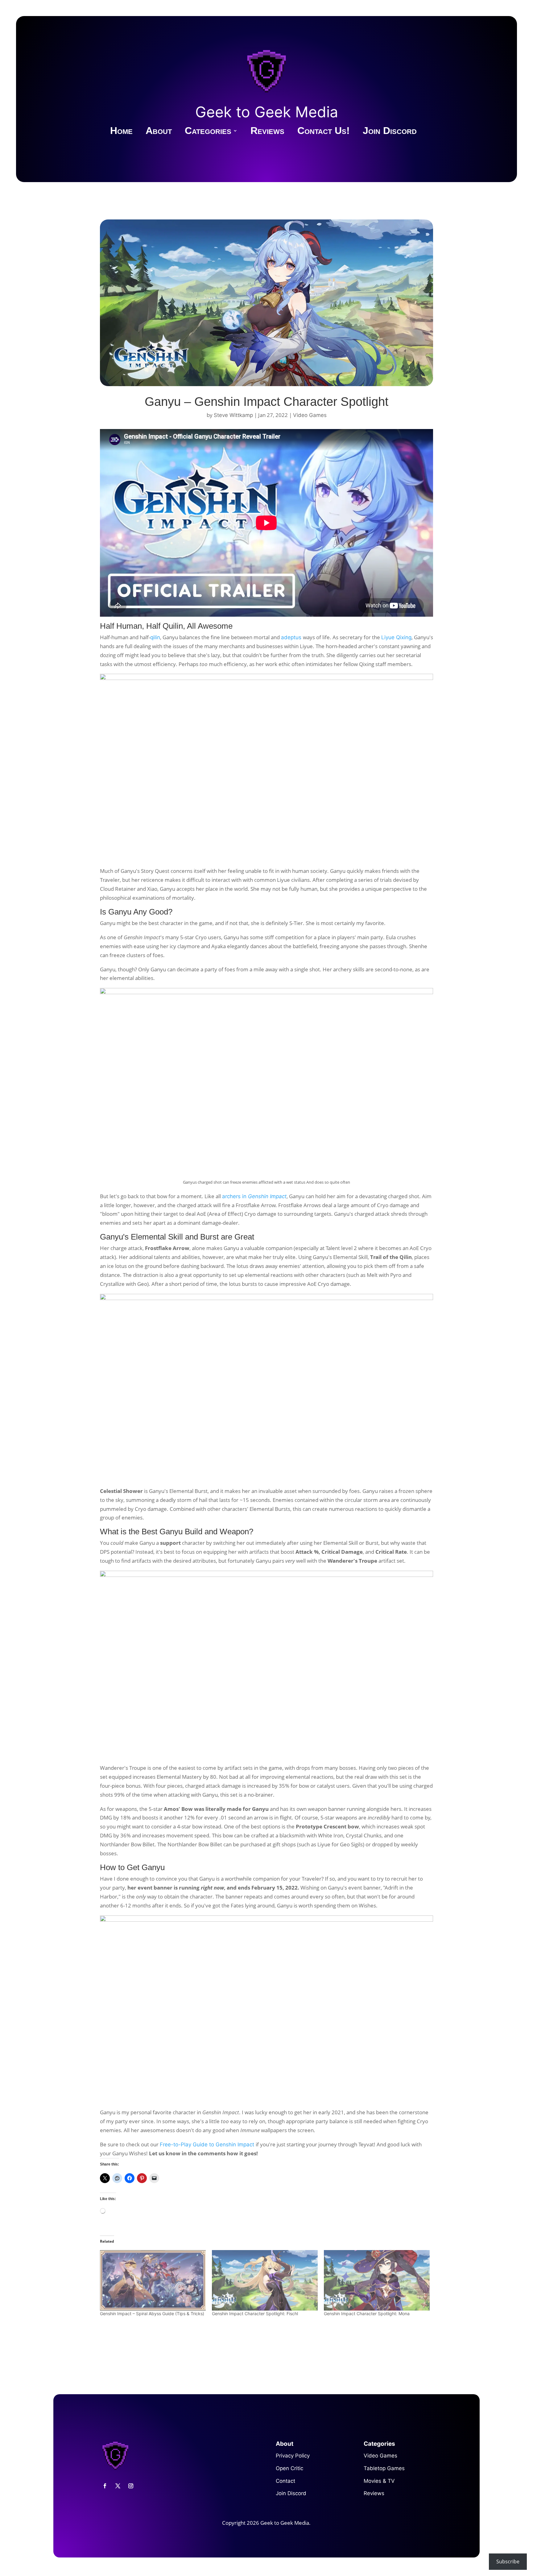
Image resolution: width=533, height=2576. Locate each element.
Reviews (267, 132)
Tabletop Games (384, 2468)
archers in (254, 1196)
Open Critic (289, 2468)
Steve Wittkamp (233, 415)
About (159, 132)
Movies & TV (379, 2481)
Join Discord (390, 132)
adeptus (292, 637)
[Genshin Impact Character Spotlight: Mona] (377, 2280)
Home (121, 132)
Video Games (310, 415)
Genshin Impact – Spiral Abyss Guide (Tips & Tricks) (152, 2313)
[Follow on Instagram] (131, 2486)
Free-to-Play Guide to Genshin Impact (208, 2145)
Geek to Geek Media (267, 112)
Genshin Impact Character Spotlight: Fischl (255, 2313)
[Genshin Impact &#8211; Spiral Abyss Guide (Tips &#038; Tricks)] (153, 2280)
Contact (285, 2481)
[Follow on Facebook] (105, 2486)
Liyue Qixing (396, 637)
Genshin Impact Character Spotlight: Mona (367, 2313)
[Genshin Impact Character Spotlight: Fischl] (265, 2280)
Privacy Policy (293, 2456)
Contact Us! (324, 132)
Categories (208, 132)
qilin (155, 637)
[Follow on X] (118, 2486)
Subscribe (508, 2561)
